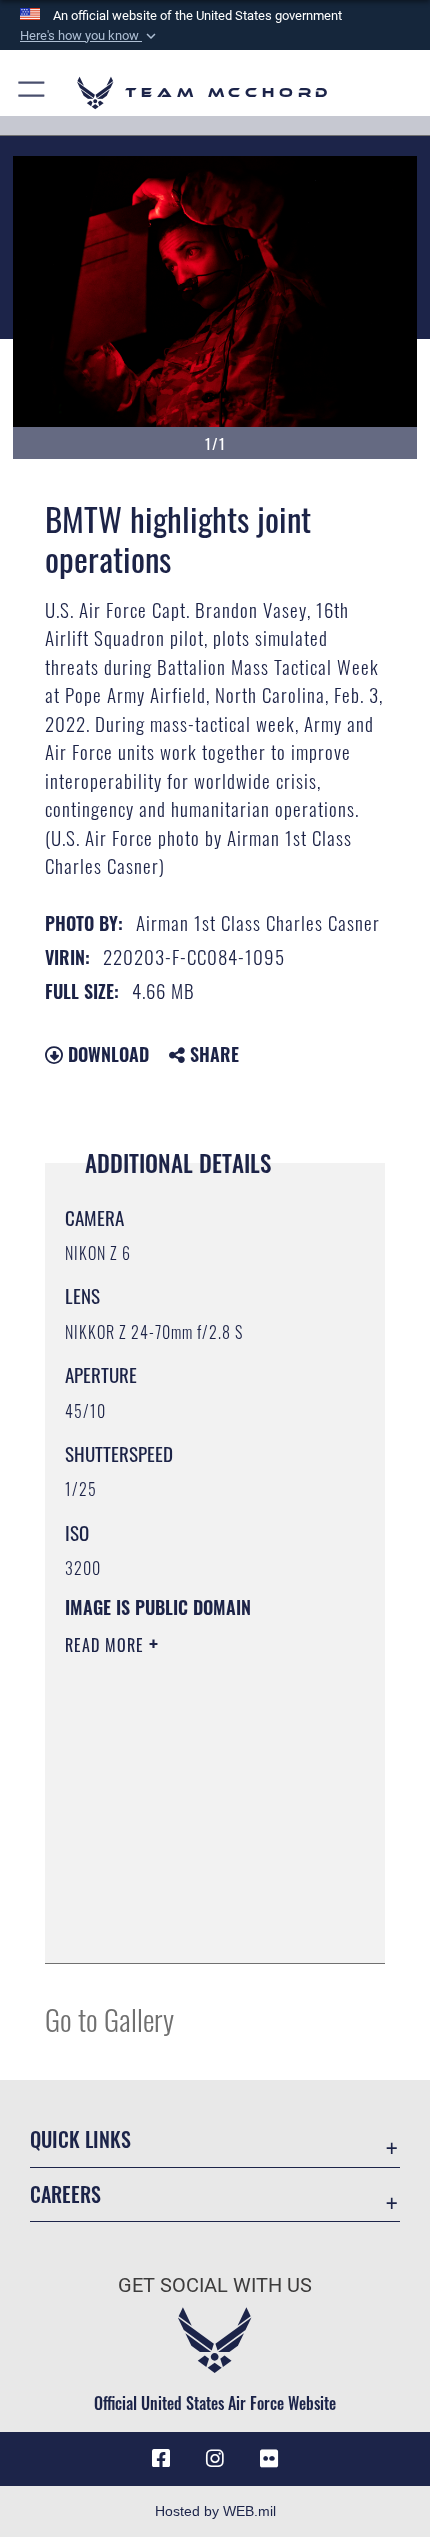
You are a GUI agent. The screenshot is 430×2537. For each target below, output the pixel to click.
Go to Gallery (109, 2018)
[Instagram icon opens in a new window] (215, 2459)
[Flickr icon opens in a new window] (269, 2459)
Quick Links (80, 2139)
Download (106, 1054)
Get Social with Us (215, 2285)
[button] (90, 36)
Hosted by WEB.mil (215, 2511)
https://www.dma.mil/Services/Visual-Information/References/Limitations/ (186, 1898)
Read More (107, 1645)
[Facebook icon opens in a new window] (161, 2459)
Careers (65, 2194)
